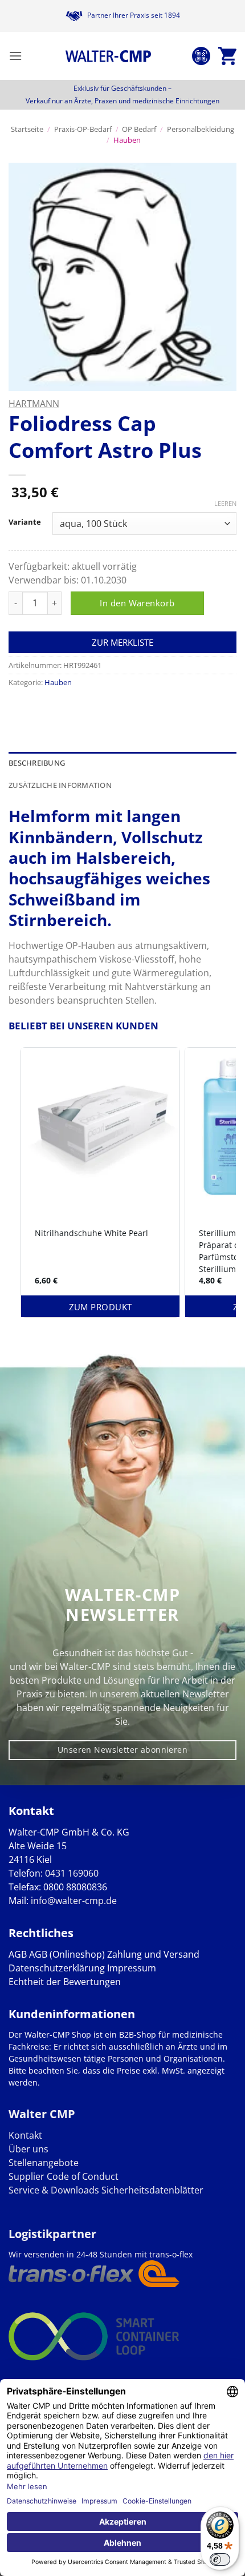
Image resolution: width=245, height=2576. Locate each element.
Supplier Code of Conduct (64, 2176)
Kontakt (25, 2135)
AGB (18, 1954)
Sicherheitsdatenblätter (151, 2190)
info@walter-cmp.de (74, 1901)
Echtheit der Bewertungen (65, 1982)
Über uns (28, 2149)
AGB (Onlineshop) (67, 1954)
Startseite (27, 129)
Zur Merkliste (122, 642)
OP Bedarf (139, 129)
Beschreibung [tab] (37, 763)
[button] (15, 56)
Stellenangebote (44, 2163)
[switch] (220, 2559)
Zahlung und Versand (153, 1954)
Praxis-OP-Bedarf (83, 129)
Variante (25, 522)
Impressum (132, 1968)
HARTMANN (34, 404)
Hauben (127, 140)
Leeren (225, 504)
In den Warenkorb (137, 603)
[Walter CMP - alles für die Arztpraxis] (108, 56)
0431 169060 (72, 1873)
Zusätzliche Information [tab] (60, 785)
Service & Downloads (54, 2190)
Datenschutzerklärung (57, 1968)
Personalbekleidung (201, 129)
